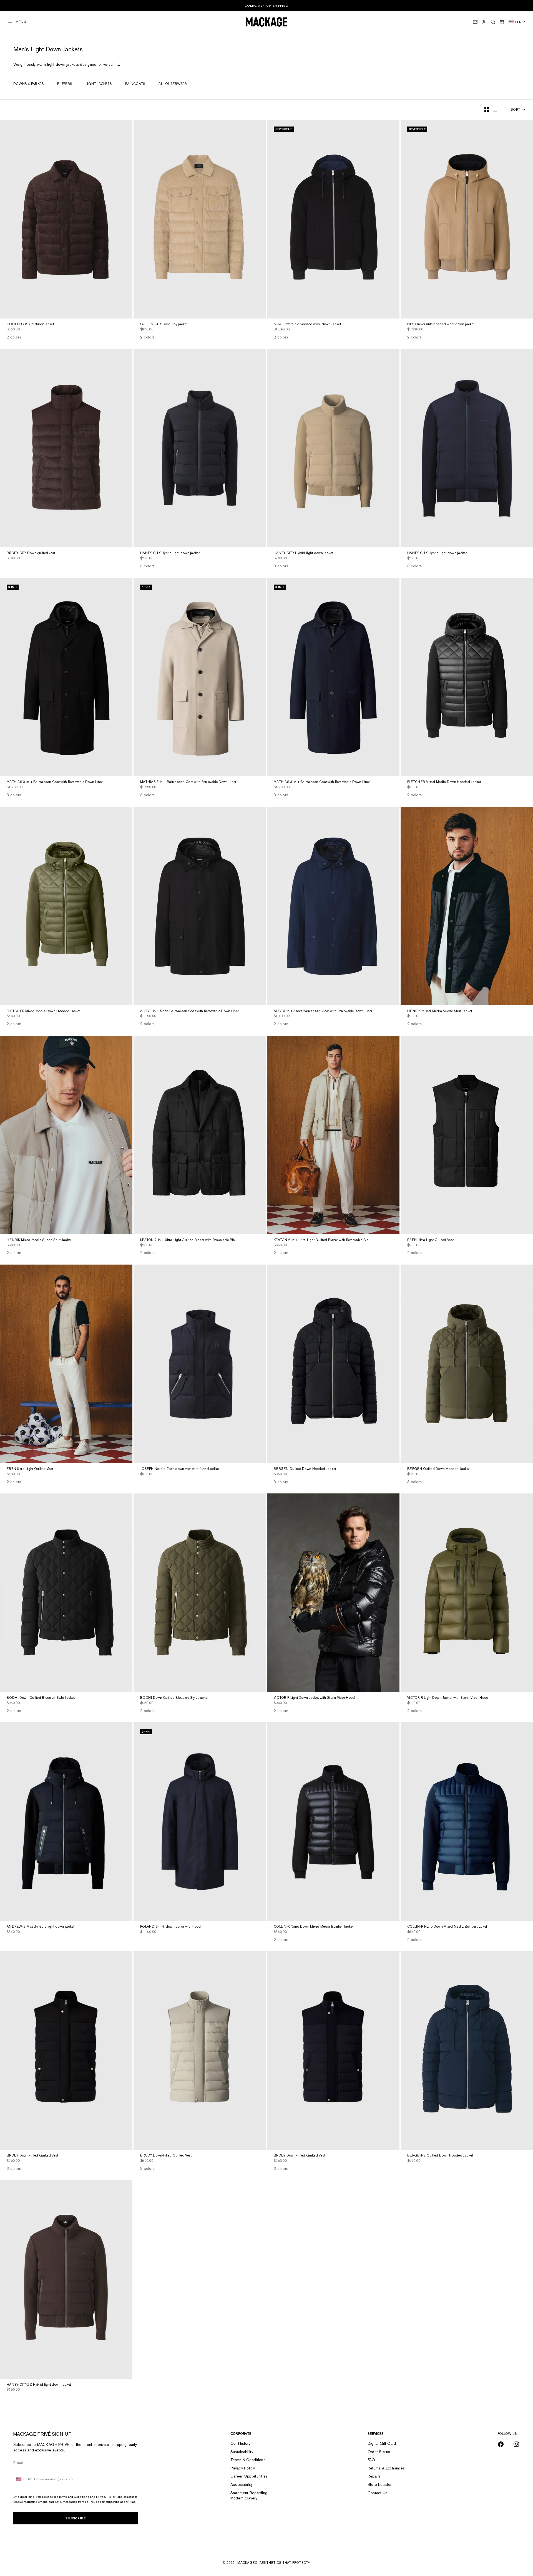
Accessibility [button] (242, 2484)
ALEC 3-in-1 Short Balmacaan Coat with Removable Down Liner (189, 1011)
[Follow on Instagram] (516, 2444)
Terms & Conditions (248, 2460)
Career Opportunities (249, 2476)
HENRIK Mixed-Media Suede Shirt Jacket (440, 1011)
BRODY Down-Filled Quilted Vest (32, 2156)
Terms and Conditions (74, 2497)
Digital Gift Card (382, 2443)
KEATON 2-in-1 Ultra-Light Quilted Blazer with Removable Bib (188, 1240)
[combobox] (23, 2479)
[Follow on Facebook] (501, 2444)
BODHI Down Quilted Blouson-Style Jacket (41, 1698)
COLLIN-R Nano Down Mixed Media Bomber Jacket (314, 1927)
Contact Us (378, 2493)
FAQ (371, 2460)
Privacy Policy (106, 2497)
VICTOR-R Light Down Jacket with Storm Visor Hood (314, 1698)
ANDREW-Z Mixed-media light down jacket (41, 1927)
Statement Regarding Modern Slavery (249, 2496)
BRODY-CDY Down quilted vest (31, 553)
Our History (240, 2443)
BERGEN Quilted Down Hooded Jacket (305, 1469)
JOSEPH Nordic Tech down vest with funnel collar (180, 1469)
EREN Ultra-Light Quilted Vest (430, 1240)
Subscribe (76, 2518)
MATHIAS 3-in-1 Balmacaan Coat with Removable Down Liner (55, 782)
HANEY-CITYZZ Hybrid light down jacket (39, 2385)
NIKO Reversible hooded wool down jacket (307, 325)
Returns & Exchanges (386, 2468)
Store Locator (380, 2484)
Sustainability (242, 2452)
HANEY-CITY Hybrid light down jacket (170, 553)
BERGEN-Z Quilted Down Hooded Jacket (440, 2156)
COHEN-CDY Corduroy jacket (30, 325)
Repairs (374, 2476)
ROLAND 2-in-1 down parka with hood (171, 1927)
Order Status (379, 2452)
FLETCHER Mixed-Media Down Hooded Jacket (444, 782)
